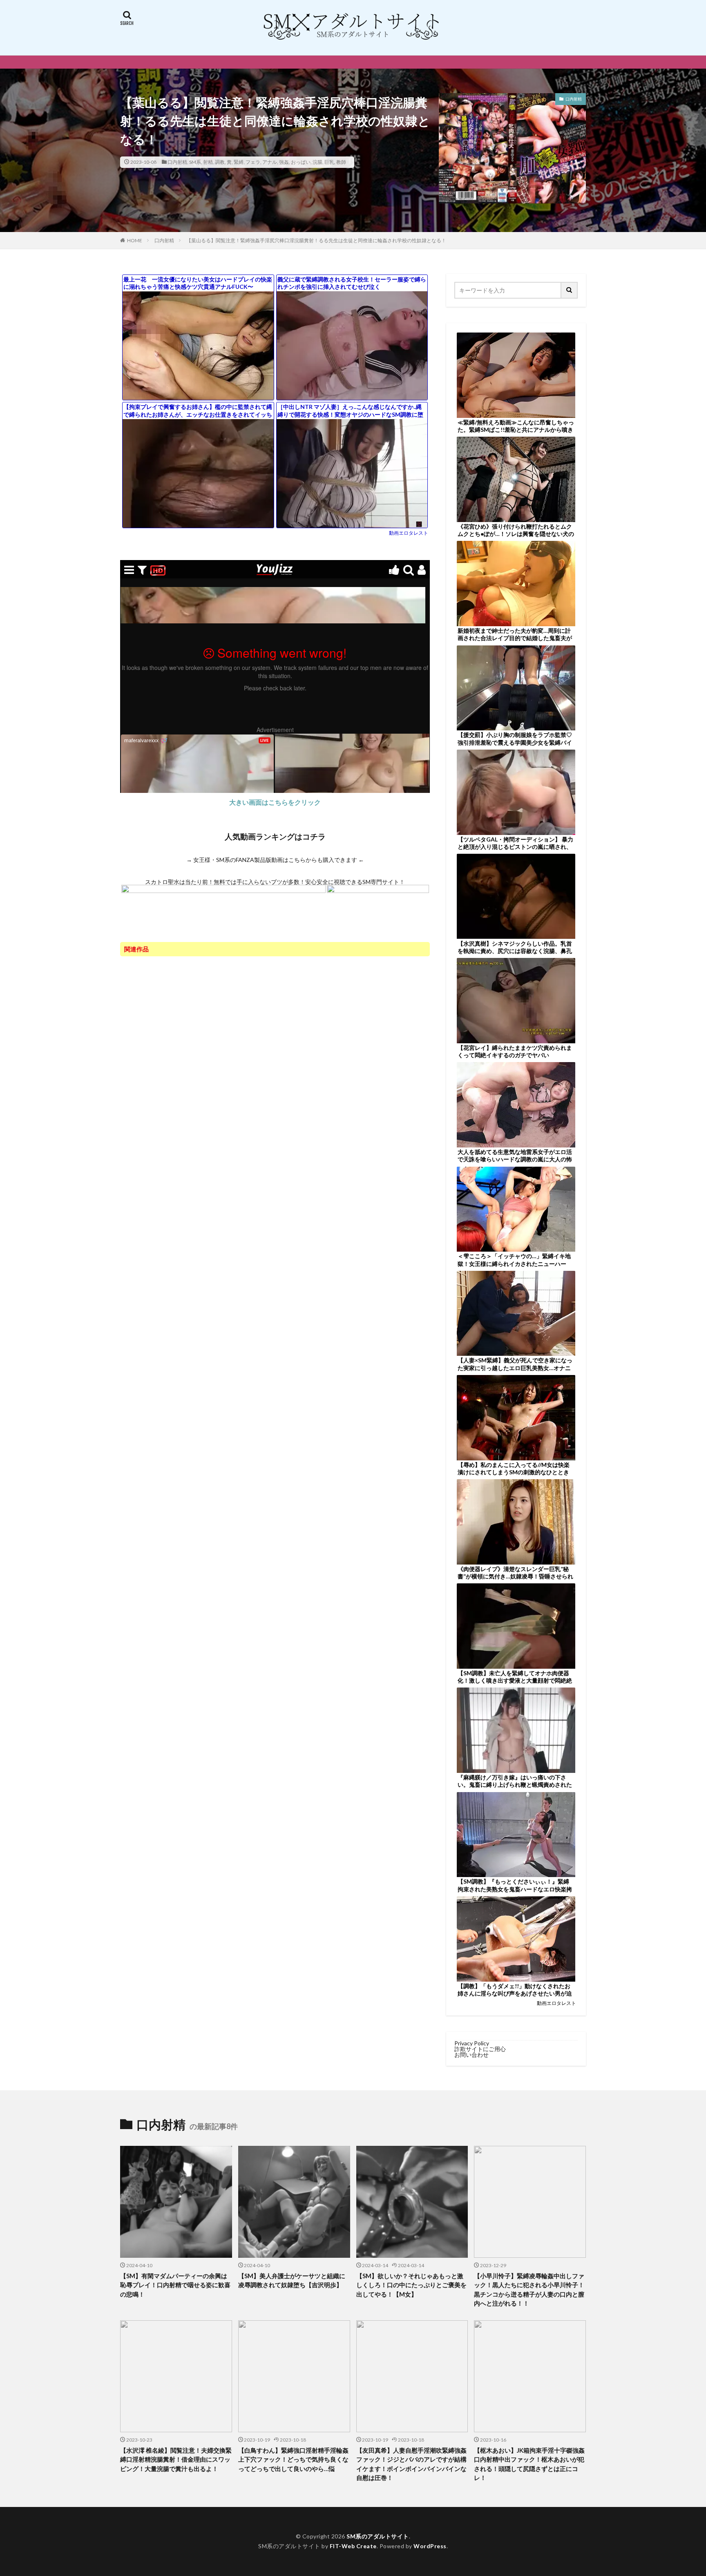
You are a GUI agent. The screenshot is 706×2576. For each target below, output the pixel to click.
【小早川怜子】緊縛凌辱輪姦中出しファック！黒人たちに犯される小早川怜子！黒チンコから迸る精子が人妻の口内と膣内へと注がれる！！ (529, 2290)
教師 (341, 162)
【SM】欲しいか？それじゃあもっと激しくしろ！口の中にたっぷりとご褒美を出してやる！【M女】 (411, 2285)
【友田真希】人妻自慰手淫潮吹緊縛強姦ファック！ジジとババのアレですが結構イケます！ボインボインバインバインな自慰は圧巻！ (411, 2464)
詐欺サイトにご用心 (480, 2049)
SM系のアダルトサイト (378, 2536)
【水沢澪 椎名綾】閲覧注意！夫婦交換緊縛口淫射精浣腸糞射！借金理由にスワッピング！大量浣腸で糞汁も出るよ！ (176, 2459)
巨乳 (329, 162)
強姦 (284, 162)
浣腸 (317, 162)
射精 (208, 162)
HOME (135, 240)
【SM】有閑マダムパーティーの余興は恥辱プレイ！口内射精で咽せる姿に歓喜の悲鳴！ (175, 2285)
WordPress (430, 2546)
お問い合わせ (471, 2055)
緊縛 (239, 162)
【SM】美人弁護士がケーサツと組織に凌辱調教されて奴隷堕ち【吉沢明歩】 (292, 2280)
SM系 (195, 162)
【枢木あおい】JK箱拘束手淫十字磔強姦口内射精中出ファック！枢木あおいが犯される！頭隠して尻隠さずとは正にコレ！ (529, 2464)
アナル (270, 162)
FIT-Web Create (353, 2546)
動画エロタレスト (409, 533)
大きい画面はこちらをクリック (275, 802)
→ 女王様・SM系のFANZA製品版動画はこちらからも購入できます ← (275, 860)
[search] (570, 290)
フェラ (253, 162)
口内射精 (177, 162)
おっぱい (301, 162)
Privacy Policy (472, 2043)
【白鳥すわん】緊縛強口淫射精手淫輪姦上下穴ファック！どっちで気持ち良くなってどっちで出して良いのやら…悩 (293, 2459)
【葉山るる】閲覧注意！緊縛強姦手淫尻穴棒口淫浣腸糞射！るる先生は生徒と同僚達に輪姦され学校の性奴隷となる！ (316, 240)
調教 (220, 162)
